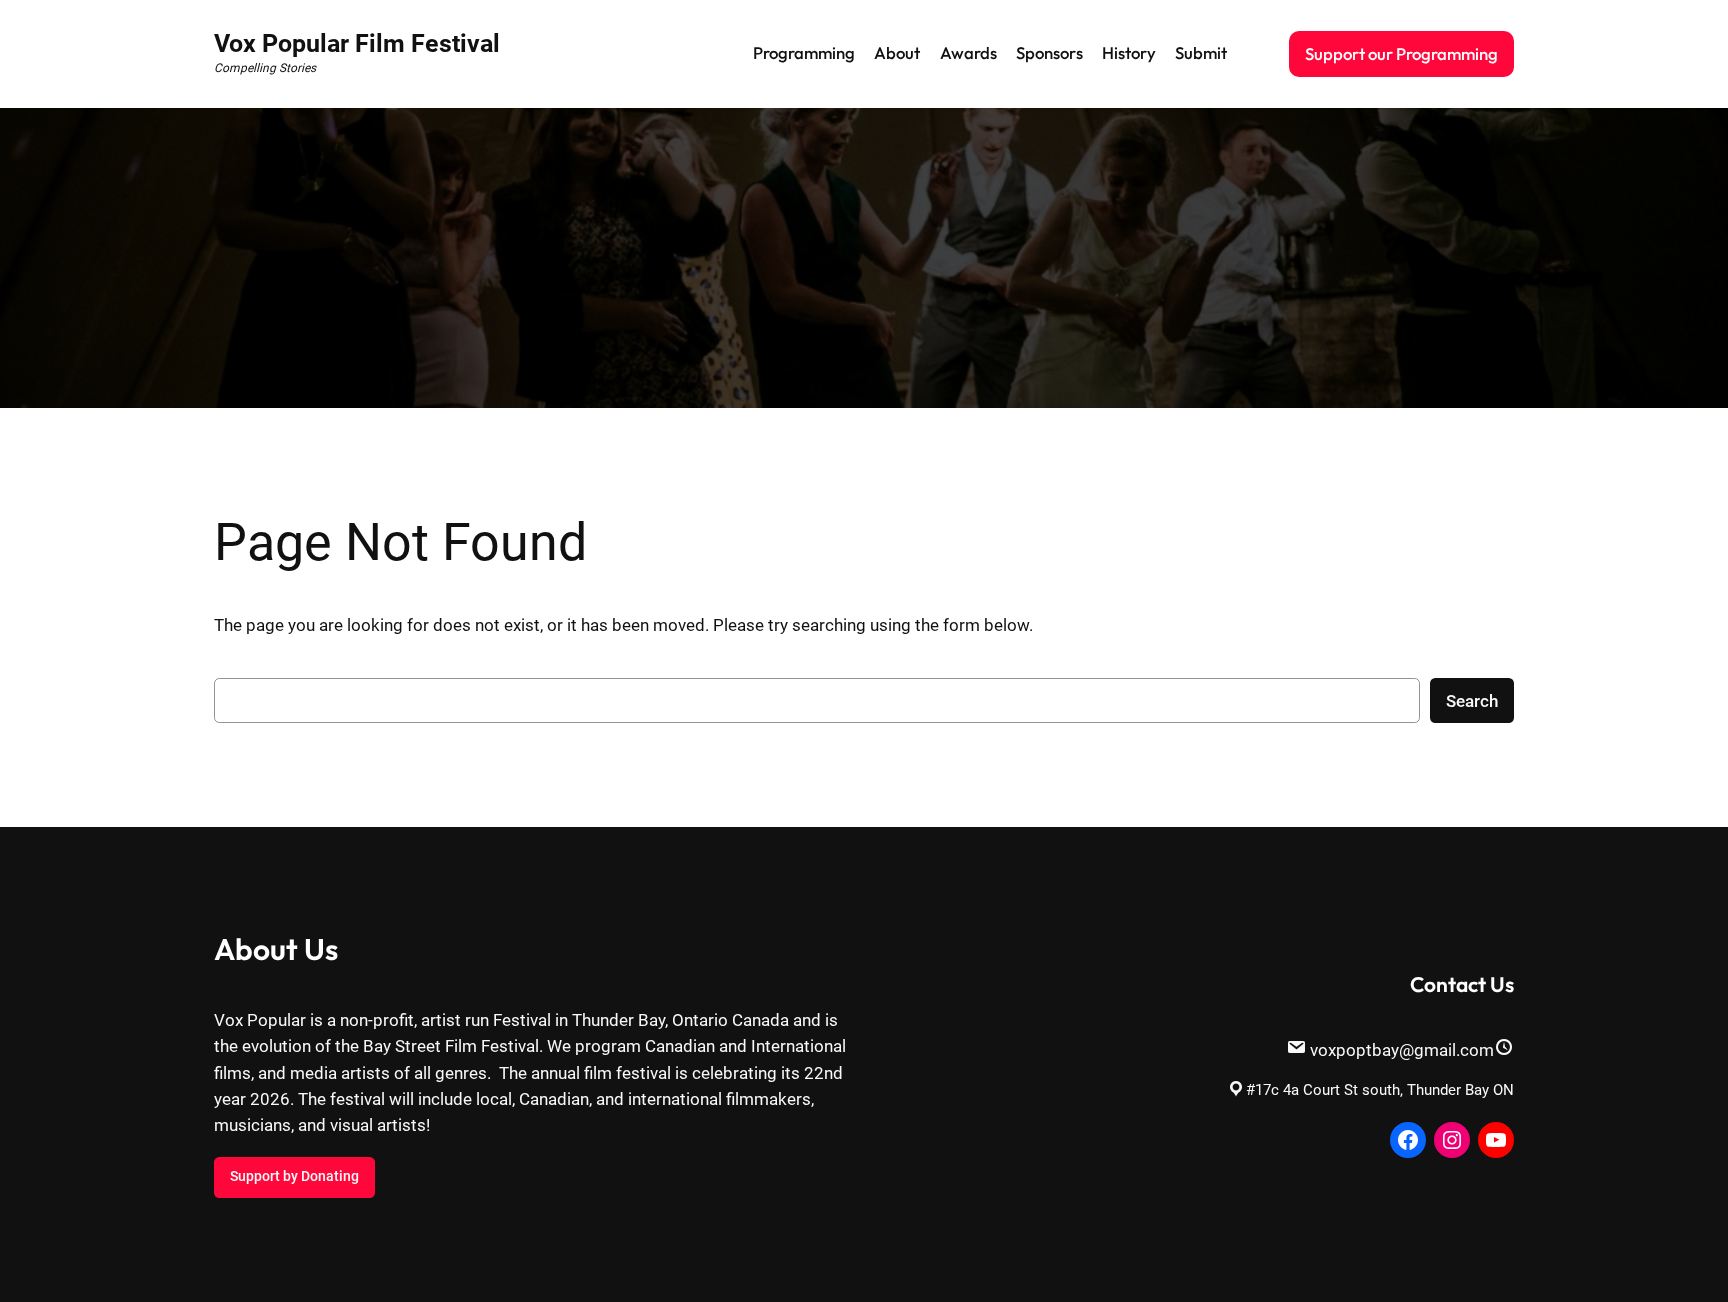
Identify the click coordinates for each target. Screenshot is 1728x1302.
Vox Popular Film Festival (357, 43)
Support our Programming (1401, 53)
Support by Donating (294, 1176)
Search (1472, 701)
